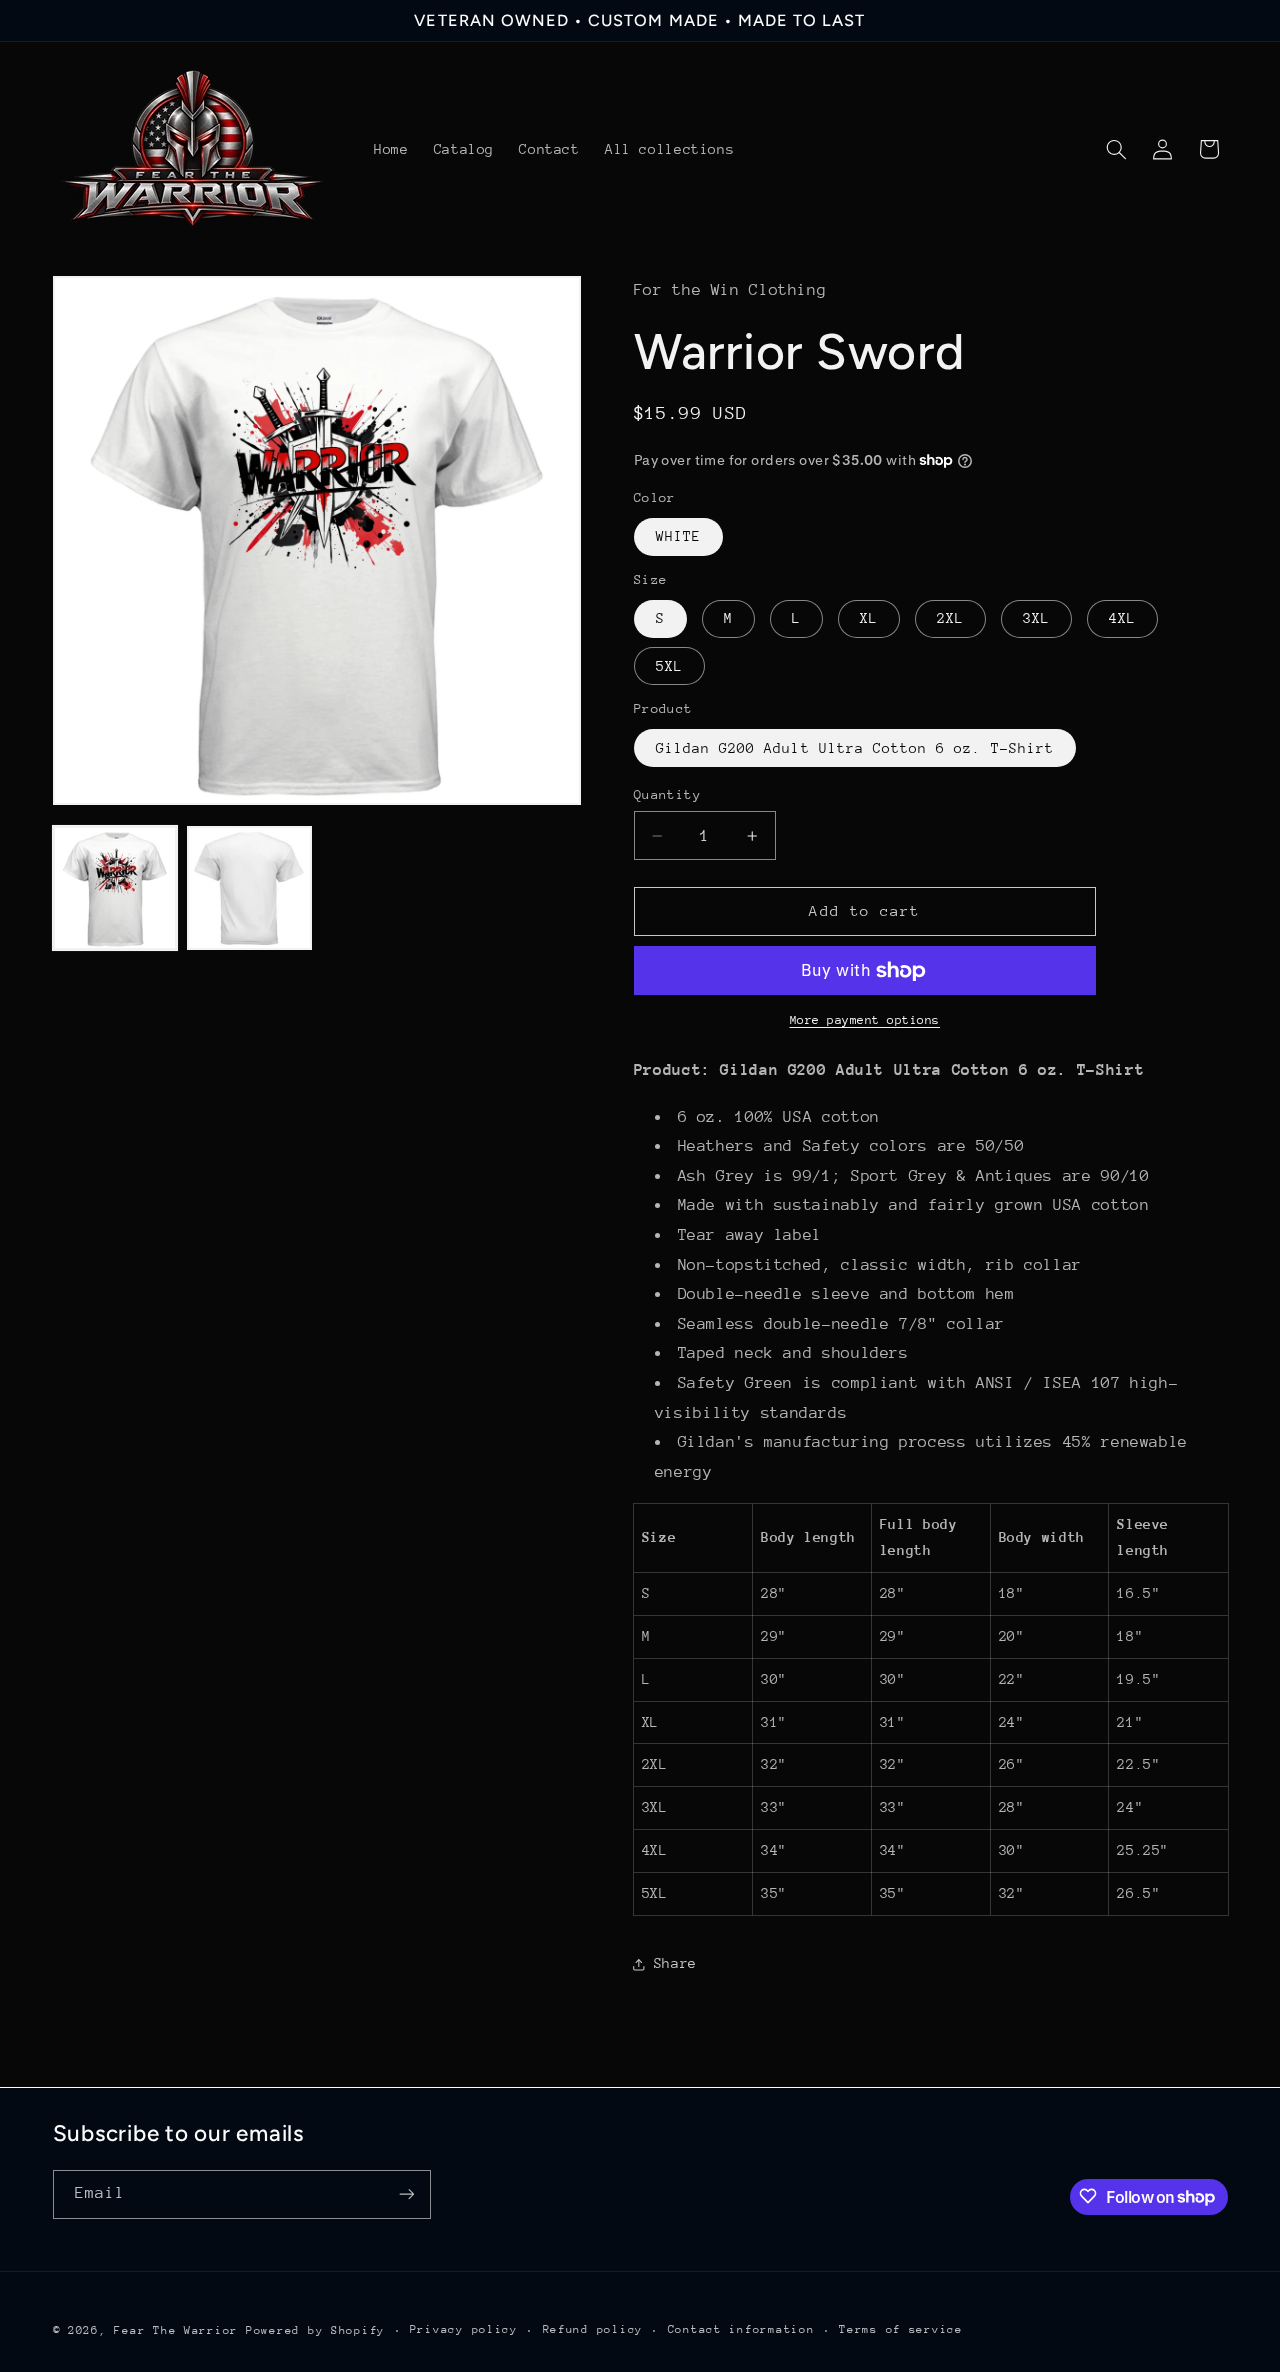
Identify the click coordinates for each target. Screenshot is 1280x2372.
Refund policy (593, 2329)
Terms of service (901, 2329)
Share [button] (675, 1964)
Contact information (741, 2329)
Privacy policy (464, 2329)
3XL (1036, 619)
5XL (669, 666)
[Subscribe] (406, 2193)
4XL (1122, 619)
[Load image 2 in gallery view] (249, 888)
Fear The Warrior (176, 2329)
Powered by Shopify (315, 2329)
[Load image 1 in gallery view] (115, 888)
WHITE (678, 537)
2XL (950, 619)
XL (869, 619)
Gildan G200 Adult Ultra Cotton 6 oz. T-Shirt (855, 748)
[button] (1116, 149)
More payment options (865, 1021)
